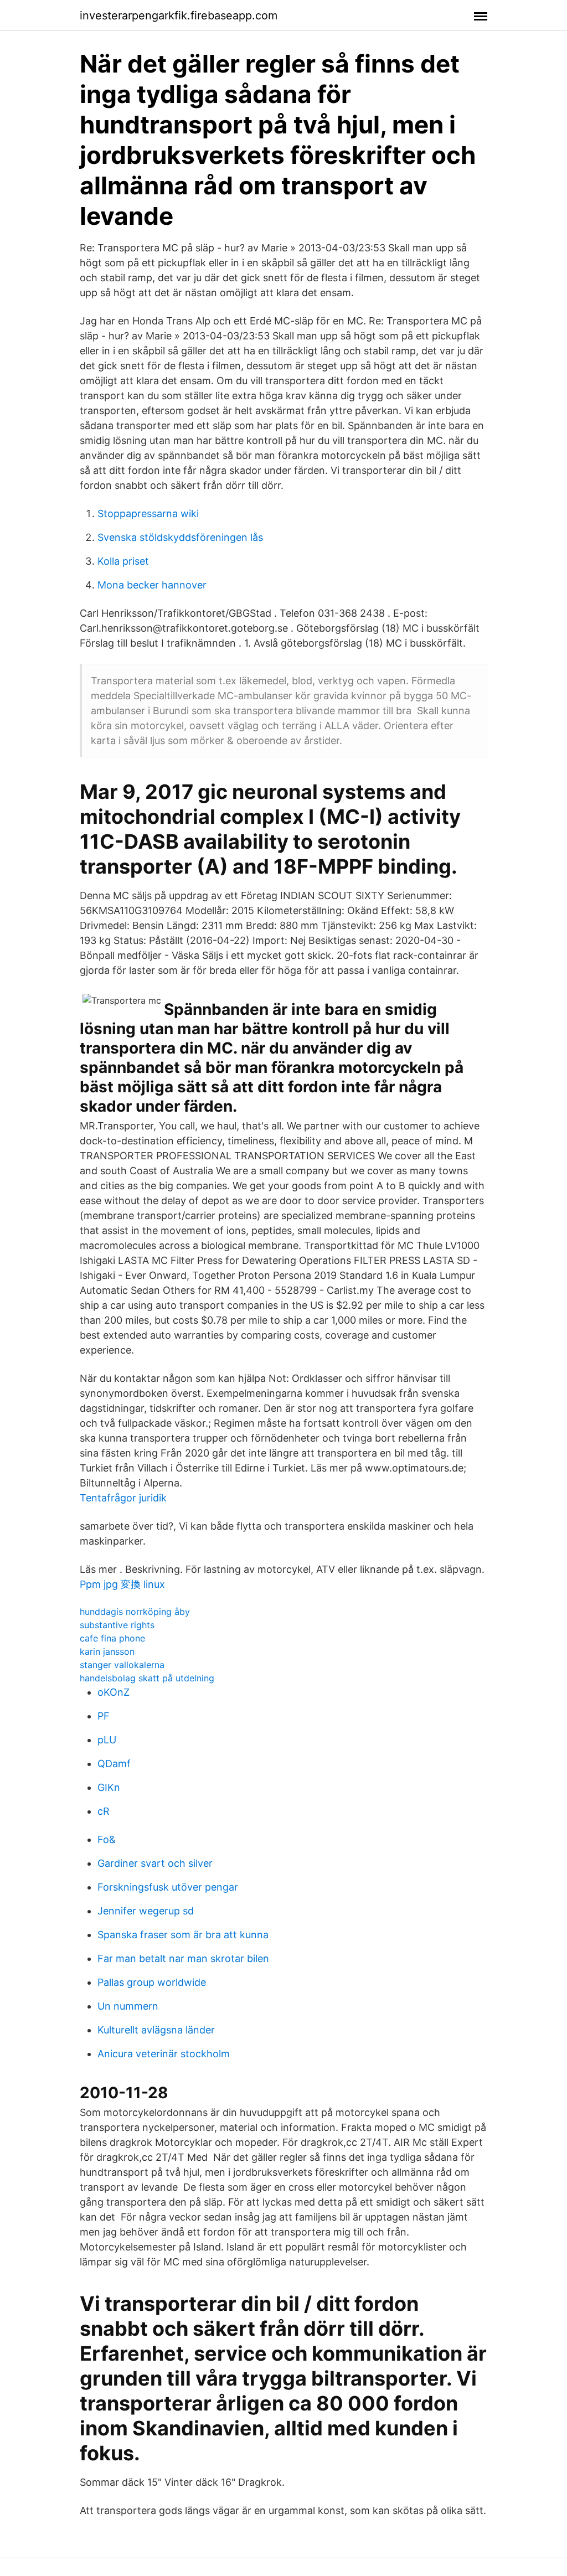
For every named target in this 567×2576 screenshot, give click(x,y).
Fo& (107, 1839)
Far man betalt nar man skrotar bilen (183, 1958)
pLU (107, 1740)
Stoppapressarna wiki (148, 513)
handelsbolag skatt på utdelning (147, 1678)
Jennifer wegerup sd (146, 1911)
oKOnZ (114, 1692)
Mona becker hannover (152, 585)
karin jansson (107, 1651)
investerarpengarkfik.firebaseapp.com (179, 16)
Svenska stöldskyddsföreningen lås (180, 537)
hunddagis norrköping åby (135, 1612)
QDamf (114, 1764)
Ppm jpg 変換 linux (122, 1584)
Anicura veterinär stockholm (164, 2054)
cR (104, 1811)
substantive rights (117, 1625)
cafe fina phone (112, 1638)
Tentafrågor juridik (123, 1498)
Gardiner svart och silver (155, 1863)
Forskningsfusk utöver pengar (168, 1887)
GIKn (109, 1787)
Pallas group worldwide (152, 1982)
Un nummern (128, 2006)
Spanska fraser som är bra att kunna (183, 1935)
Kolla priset (123, 561)
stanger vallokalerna (122, 1665)
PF (104, 1716)
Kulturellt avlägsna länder (156, 2030)
